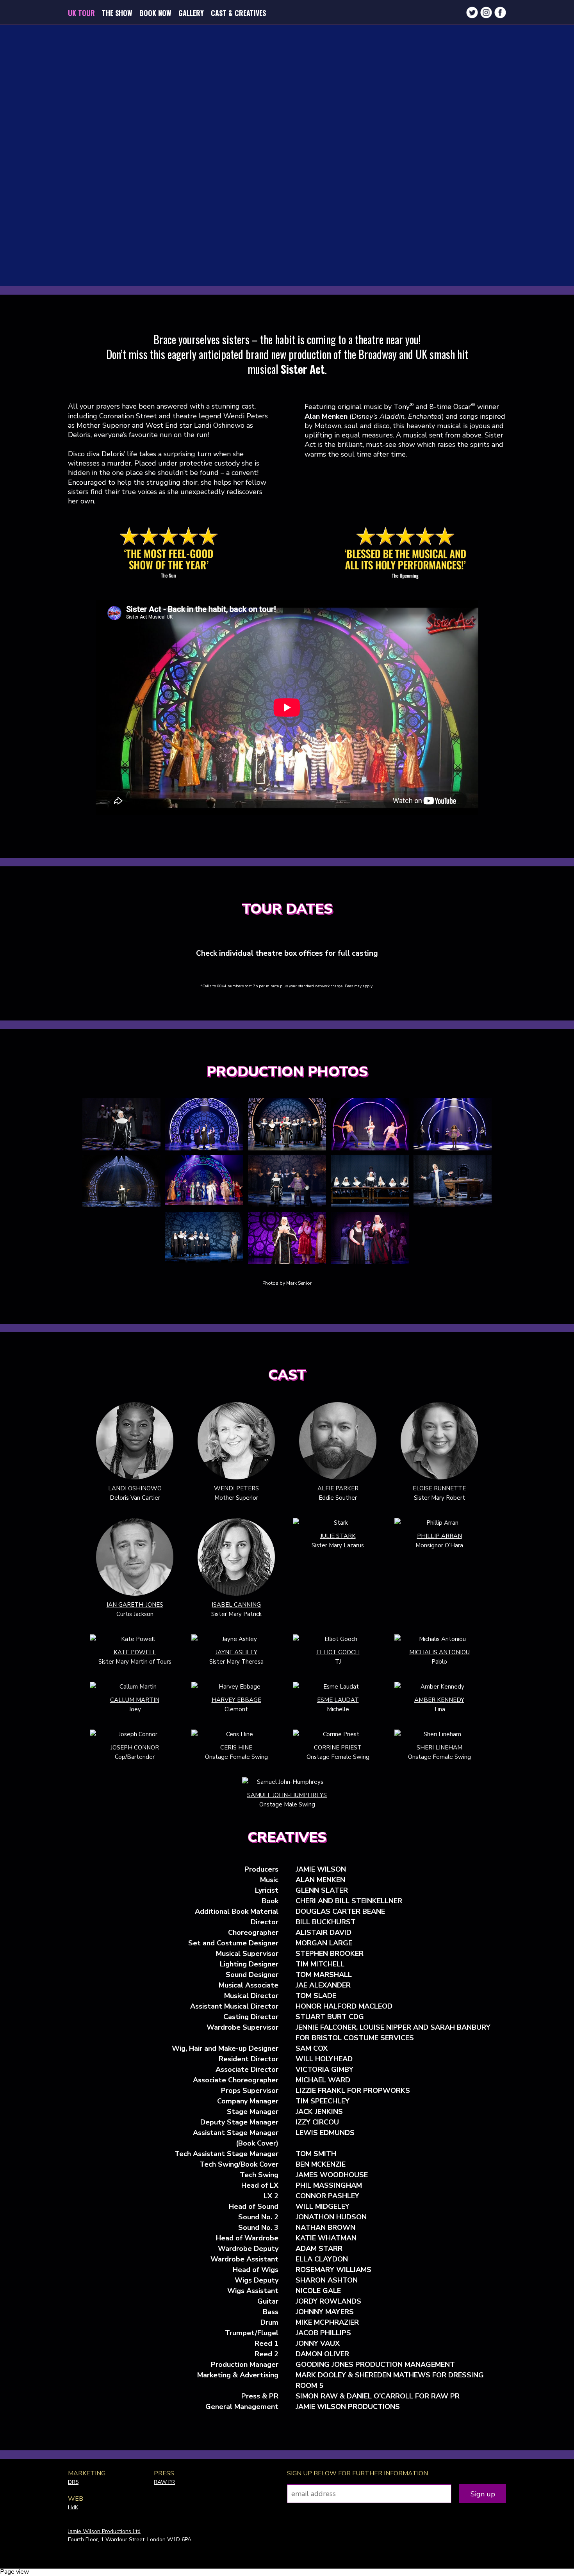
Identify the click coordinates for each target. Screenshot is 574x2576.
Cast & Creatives (238, 13)
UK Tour (81, 13)
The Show (117, 13)
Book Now (155, 13)
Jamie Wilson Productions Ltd (104, 2531)
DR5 (73, 2482)
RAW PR (164, 2482)
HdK (73, 2508)
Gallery (191, 13)
